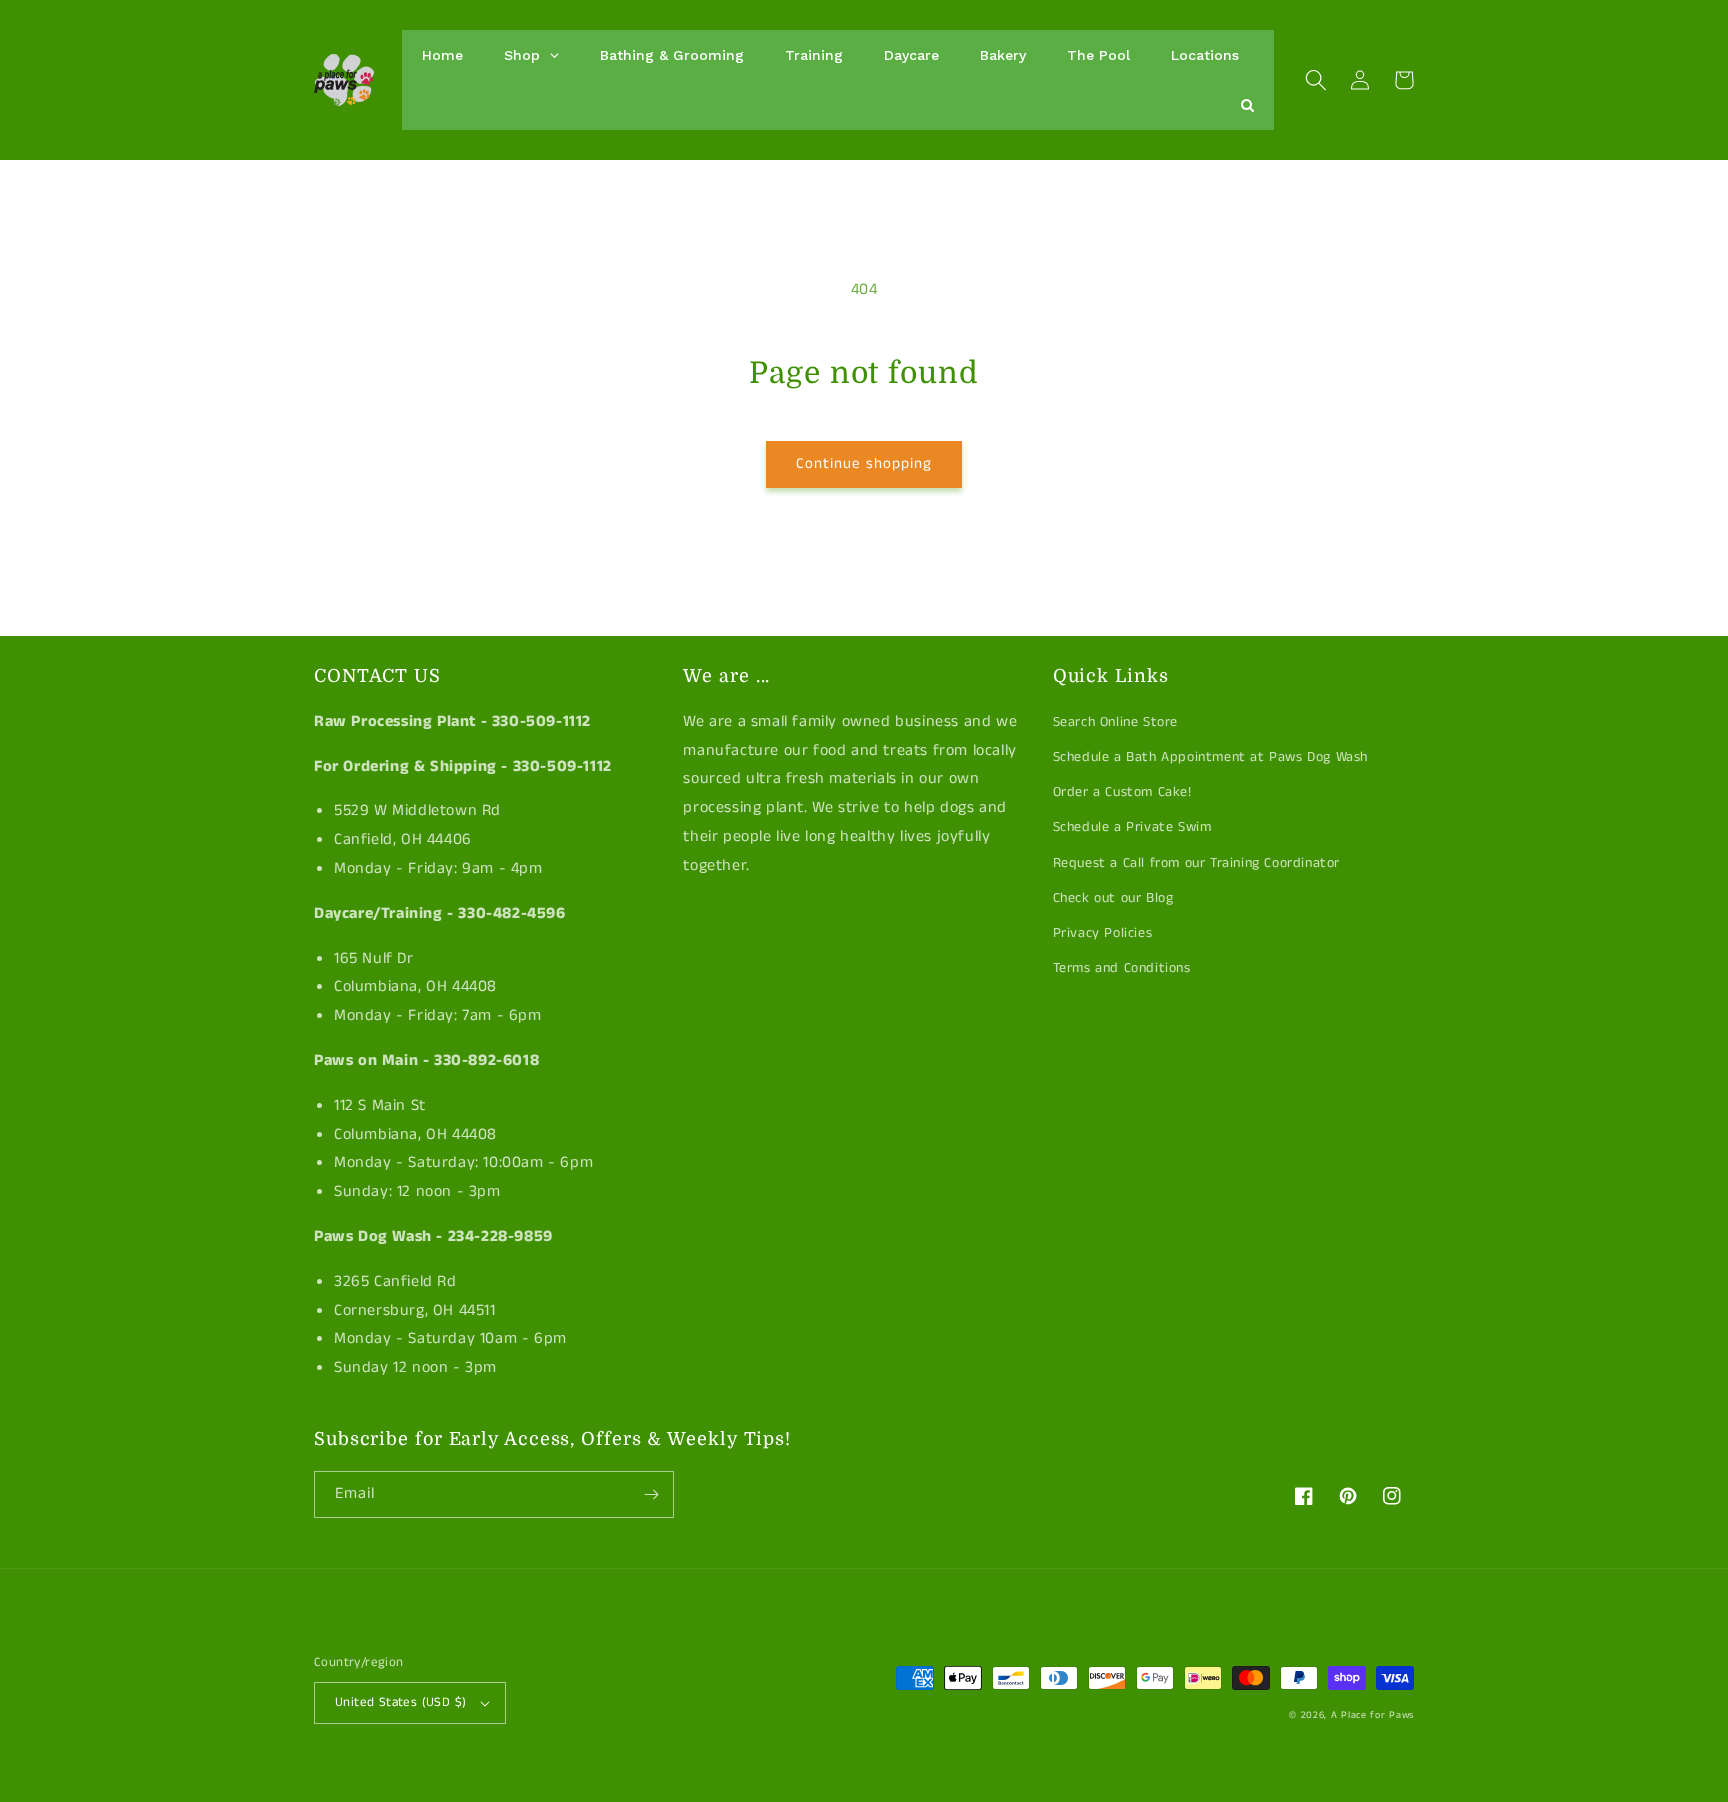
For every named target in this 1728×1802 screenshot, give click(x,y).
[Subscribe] (651, 1494)
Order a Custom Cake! (1122, 792)
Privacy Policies (1103, 933)
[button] (1316, 80)
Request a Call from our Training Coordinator (1196, 863)
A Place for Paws (1372, 1715)
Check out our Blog (1113, 898)
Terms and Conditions (1122, 968)
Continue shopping (864, 463)
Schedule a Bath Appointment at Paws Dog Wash (1210, 757)
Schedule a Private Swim (1132, 827)
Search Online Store (1115, 722)
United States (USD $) (400, 1702)
